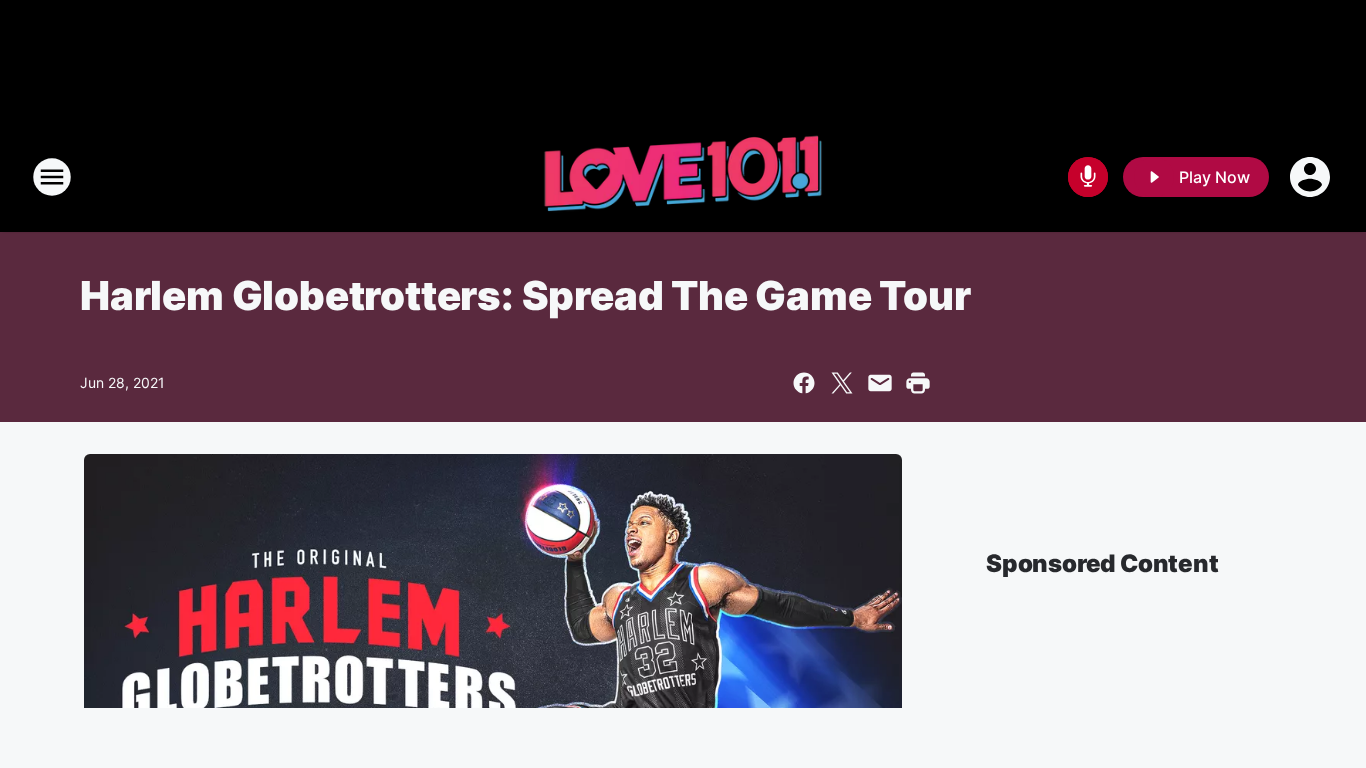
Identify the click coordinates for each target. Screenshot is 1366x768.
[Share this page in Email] (880, 383)
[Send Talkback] (1088, 177)
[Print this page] (918, 383)
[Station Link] (683, 177)
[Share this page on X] (842, 383)
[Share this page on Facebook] (804, 383)
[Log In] (1312, 177)
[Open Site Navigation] (52, 177)
